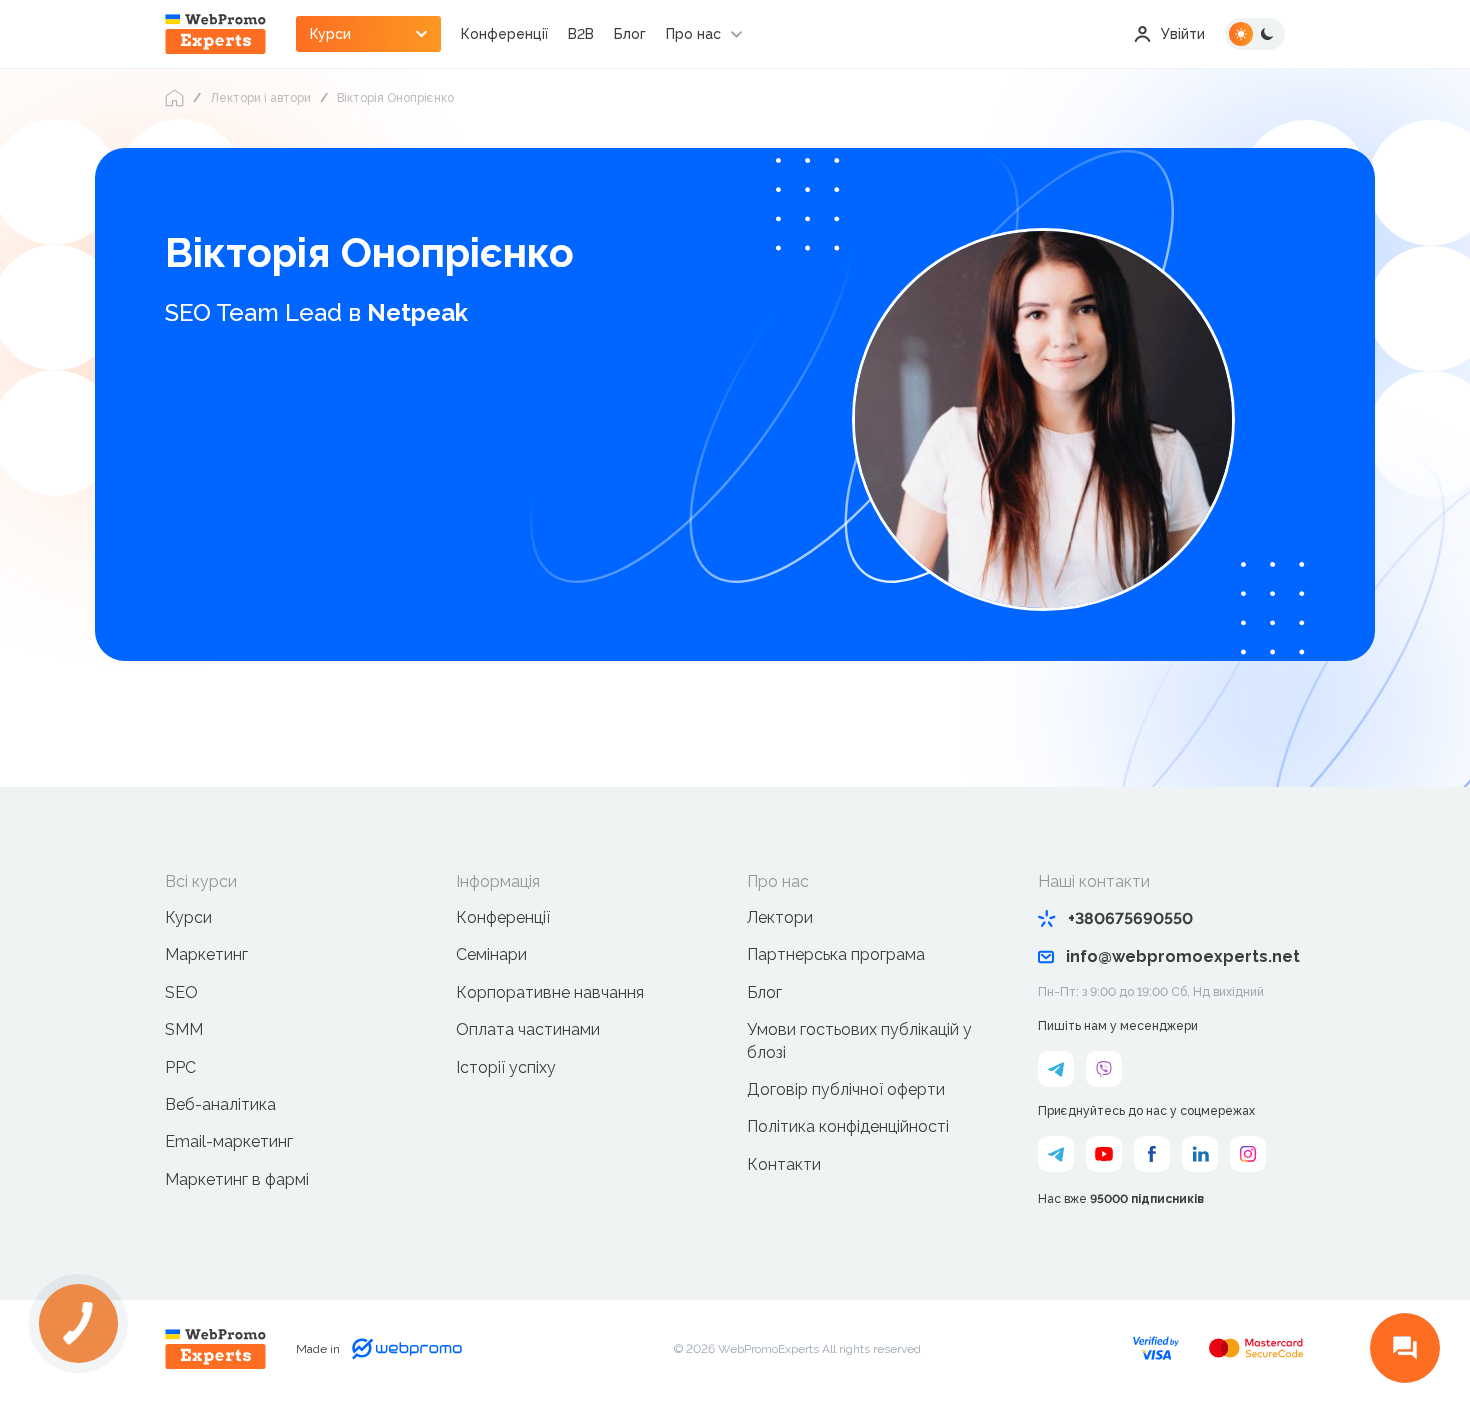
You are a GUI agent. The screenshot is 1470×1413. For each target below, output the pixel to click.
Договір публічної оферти (846, 1089)
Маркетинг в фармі (237, 1179)
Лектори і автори (260, 98)
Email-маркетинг (229, 1141)
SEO (181, 992)
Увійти (1183, 34)
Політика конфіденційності (848, 1126)
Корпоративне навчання (550, 992)
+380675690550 (1130, 918)
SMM (184, 1029)
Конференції (504, 34)
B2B (581, 34)
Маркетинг (206, 954)
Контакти (784, 1164)
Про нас (693, 34)
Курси (188, 917)
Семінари (491, 954)
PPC (180, 1067)
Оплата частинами (528, 1029)
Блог (630, 34)
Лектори (780, 917)
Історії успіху (506, 1067)
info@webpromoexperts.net (1183, 956)
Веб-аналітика (220, 1104)
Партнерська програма (836, 954)
